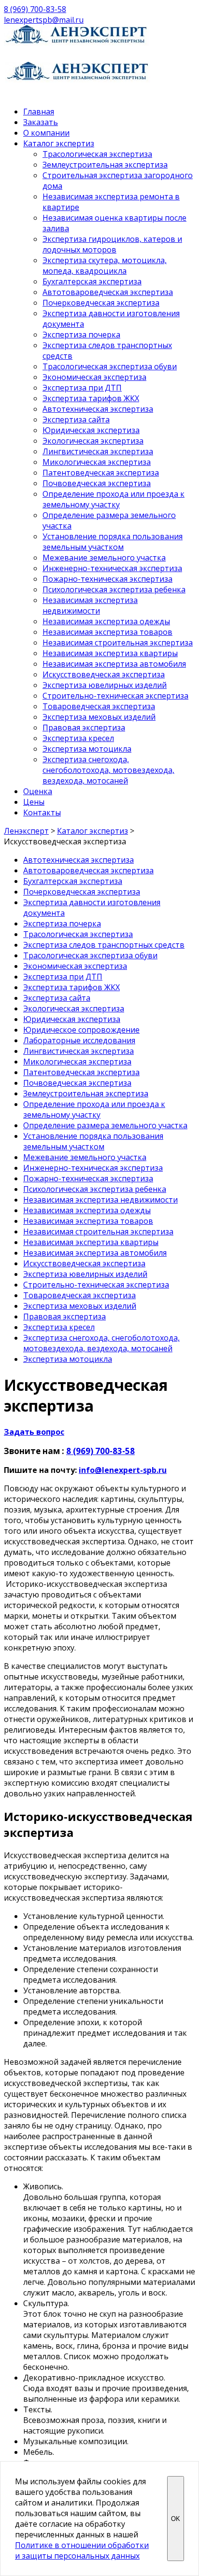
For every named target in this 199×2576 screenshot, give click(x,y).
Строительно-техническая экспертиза (115, 696)
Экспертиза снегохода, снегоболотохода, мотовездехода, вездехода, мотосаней (108, 770)
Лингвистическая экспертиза (98, 451)
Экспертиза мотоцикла (87, 749)
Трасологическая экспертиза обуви (110, 366)
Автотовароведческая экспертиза (108, 292)
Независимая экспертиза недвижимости (90, 605)
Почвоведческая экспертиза (97, 483)
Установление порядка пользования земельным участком (113, 542)
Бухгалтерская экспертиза (92, 281)
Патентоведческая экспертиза (101, 473)
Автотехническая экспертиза (98, 409)
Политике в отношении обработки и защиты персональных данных (82, 2550)
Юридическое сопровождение (81, 1030)
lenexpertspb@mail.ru (44, 20)
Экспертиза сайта (76, 420)
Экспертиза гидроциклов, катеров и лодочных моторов (112, 244)
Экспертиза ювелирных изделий (105, 685)
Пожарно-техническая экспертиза (107, 579)
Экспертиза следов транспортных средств (104, 945)
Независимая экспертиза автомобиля (114, 664)
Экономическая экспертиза (94, 377)
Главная (39, 112)
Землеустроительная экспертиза (105, 165)
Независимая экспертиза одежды (106, 621)
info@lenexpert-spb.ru (123, 1470)
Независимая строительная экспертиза (118, 643)
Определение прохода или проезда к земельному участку (114, 499)
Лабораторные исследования (79, 1040)
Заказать (41, 122)
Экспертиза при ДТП (82, 388)
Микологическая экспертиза (97, 462)
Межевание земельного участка (104, 558)
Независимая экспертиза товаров (107, 632)
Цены (34, 802)
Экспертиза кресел (78, 738)
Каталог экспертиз (59, 143)
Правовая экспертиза (84, 728)
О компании (46, 133)
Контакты (42, 812)
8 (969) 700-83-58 (35, 9)
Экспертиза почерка (81, 335)
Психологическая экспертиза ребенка (114, 589)
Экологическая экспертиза (93, 441)
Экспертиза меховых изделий (99, 717)
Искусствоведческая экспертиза (104, 674)
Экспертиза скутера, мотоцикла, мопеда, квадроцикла (105, 266)
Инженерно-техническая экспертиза (112, 568)
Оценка (38, 791)
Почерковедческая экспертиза (101, 303)
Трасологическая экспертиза (97, 154)
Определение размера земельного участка (105, 1125)
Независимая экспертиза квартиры (110, 653)
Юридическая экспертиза (91, 430)
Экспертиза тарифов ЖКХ (91, 398)
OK (176, 2519)
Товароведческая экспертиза (99, 706)
